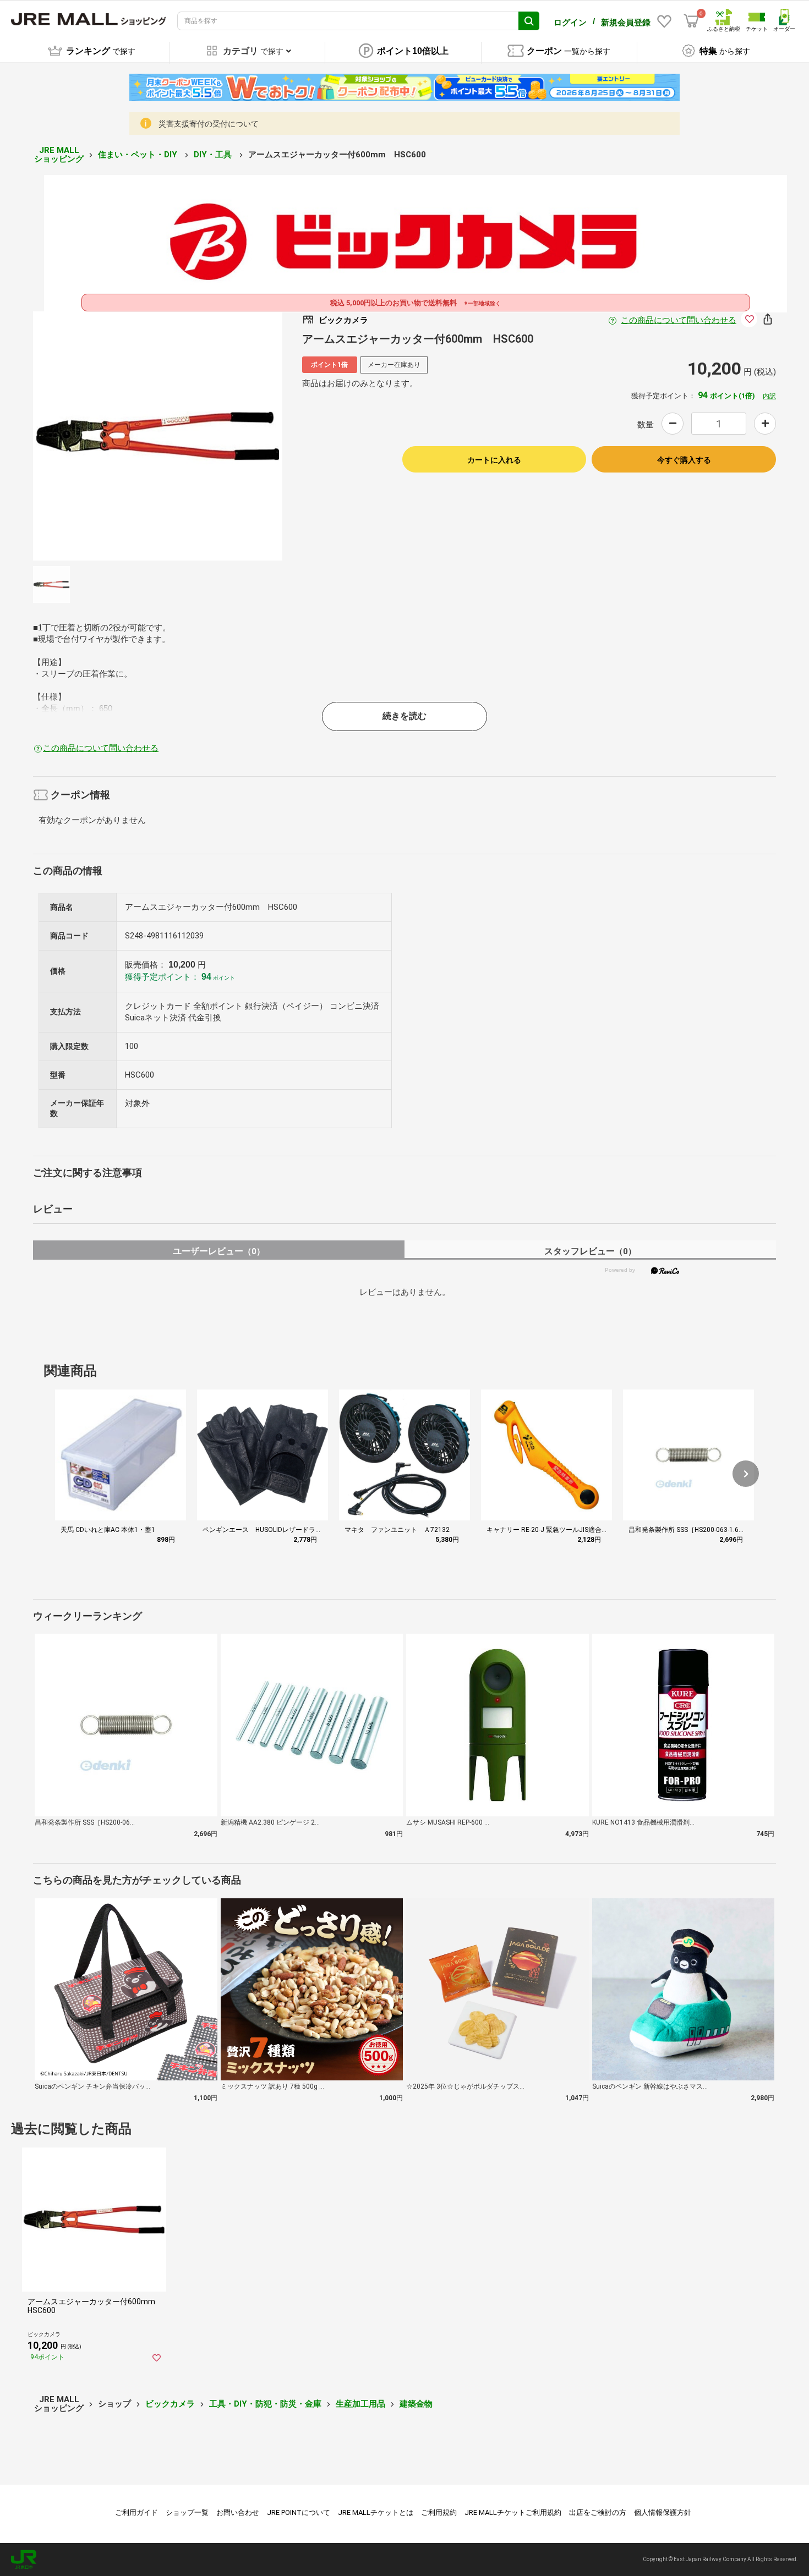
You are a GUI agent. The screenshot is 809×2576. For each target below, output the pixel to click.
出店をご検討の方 (598, 2512)
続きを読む (404, 716)
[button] (746, 1474)
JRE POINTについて (299, 2512)
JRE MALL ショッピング (59, 155)
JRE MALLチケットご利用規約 (513, 2512)
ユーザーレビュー (219, 1251)
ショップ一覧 (187, 2512)
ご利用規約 (439, 2512)
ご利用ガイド (136, 2512)
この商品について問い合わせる (679, 320)
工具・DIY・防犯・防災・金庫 (265, 2404)
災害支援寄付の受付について (209, 124)
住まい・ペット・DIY (139, 155)
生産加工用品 (360, 2404)
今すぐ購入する (684, 460)
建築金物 (416, 2404)
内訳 (769, 396)
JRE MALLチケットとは (376, 2512)
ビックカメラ (170, 2404)
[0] (691, 21)
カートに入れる (494, 460)
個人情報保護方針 (663, 2512)
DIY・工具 (214, 155)
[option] (158, 436)
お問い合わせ (238, 2512)
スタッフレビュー (590, 1251)
